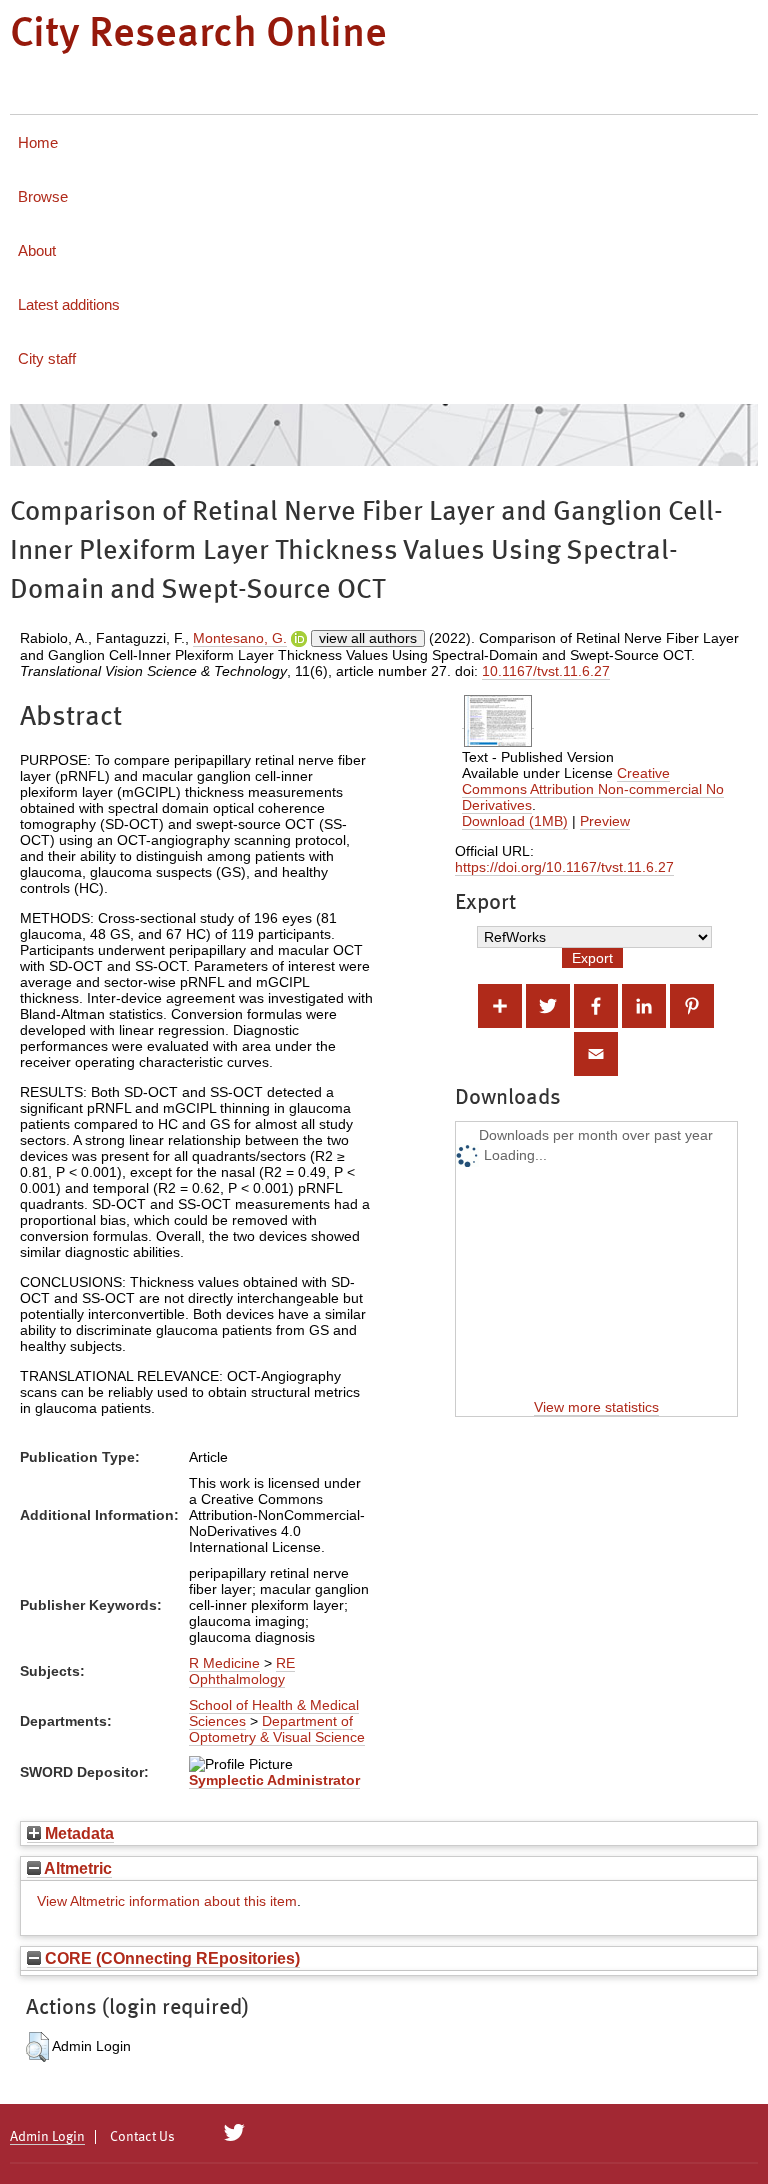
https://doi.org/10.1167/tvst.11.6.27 (564, 867)
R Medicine (224, 1663)
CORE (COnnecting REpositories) (170, 1958)
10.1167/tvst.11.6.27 (546, 671)
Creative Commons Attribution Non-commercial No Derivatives (593, 789)
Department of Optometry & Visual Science (277, 1729)
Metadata (77, 1833)
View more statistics (596, 1407)
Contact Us (142, 2137)
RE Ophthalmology (242, 1671)
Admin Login (47, 2137)
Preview (605, 821)
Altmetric (76, 1868)
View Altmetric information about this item (167, 1901)
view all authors (368, 638)
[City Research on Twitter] (234, 2133)
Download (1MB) (515, 821)
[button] (37, 2047)
